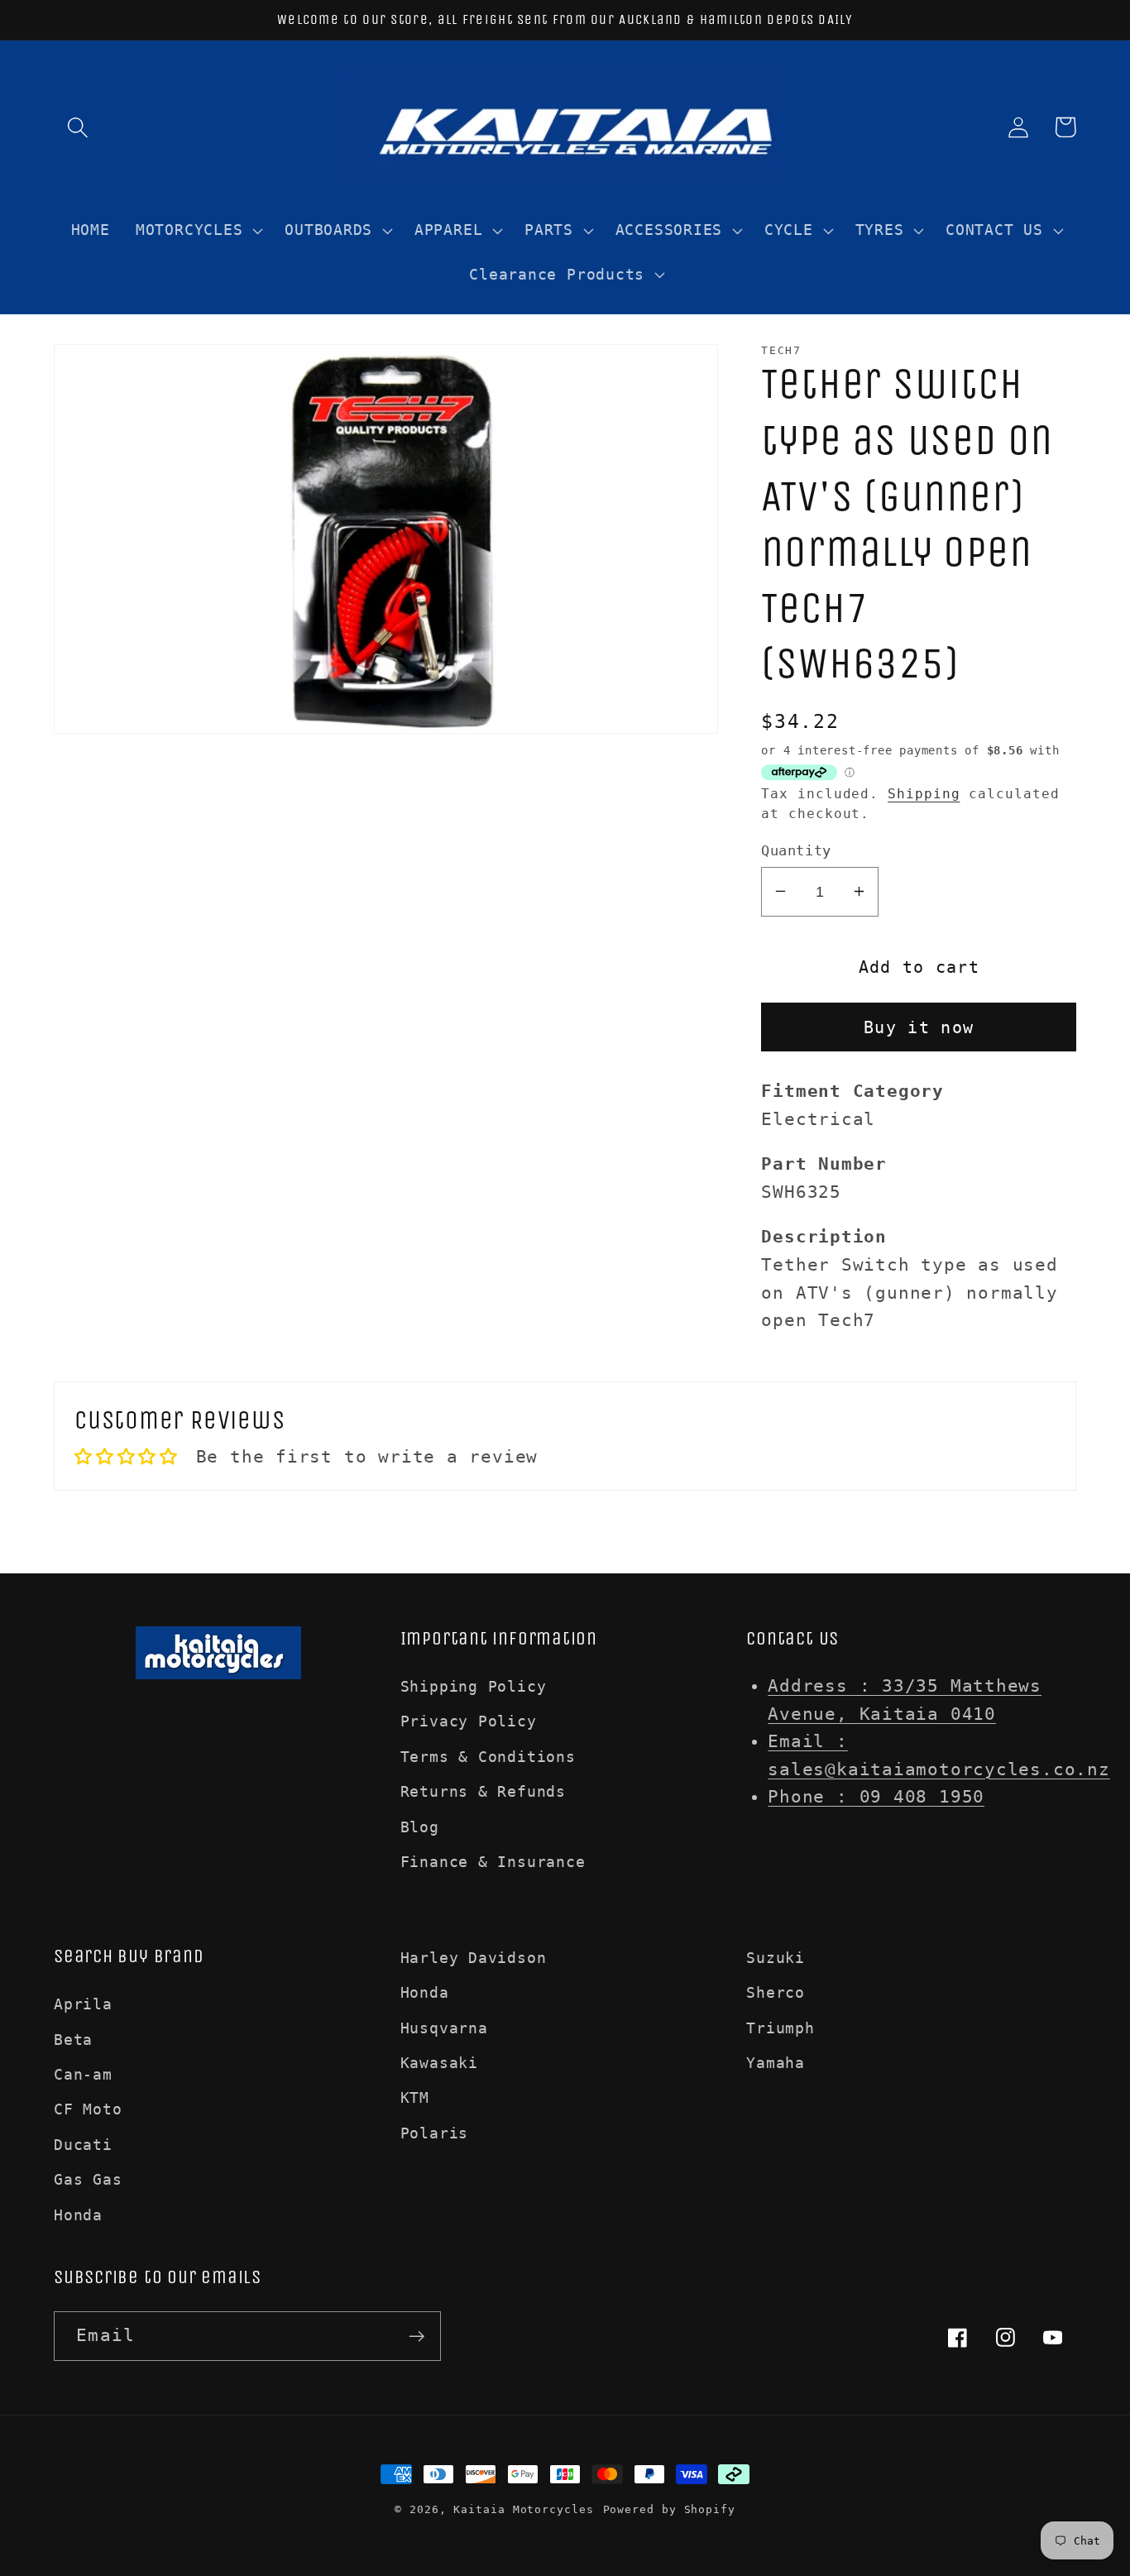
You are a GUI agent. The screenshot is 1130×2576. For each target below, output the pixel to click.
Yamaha (776, 2063)
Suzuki (776, 1958)
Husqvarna (444, 2028)
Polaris (434, 2133)
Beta (73, 2040)
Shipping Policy (474, 1686)
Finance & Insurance (493, 1862)
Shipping (924, 794)
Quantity (796, 850)
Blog (420, 1827)
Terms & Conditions (488, 1757)
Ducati (83, 2145)
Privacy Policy (469, 1721)
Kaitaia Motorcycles (523, 2509)
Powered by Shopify (669, 2509)
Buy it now (919, 1027)
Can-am (83, 2074)
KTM (415, 2097)
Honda (78, 2215)
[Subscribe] (417, 2337)
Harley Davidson (474, 1958)
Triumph (780, 2028)
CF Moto (88, 2109)
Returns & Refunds (483, 1791)
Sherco (776, 1992)
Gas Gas (88, 2179)
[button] (77, 127)
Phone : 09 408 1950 (876, 1797)
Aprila (83, 2004)
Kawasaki (439, 2063)
